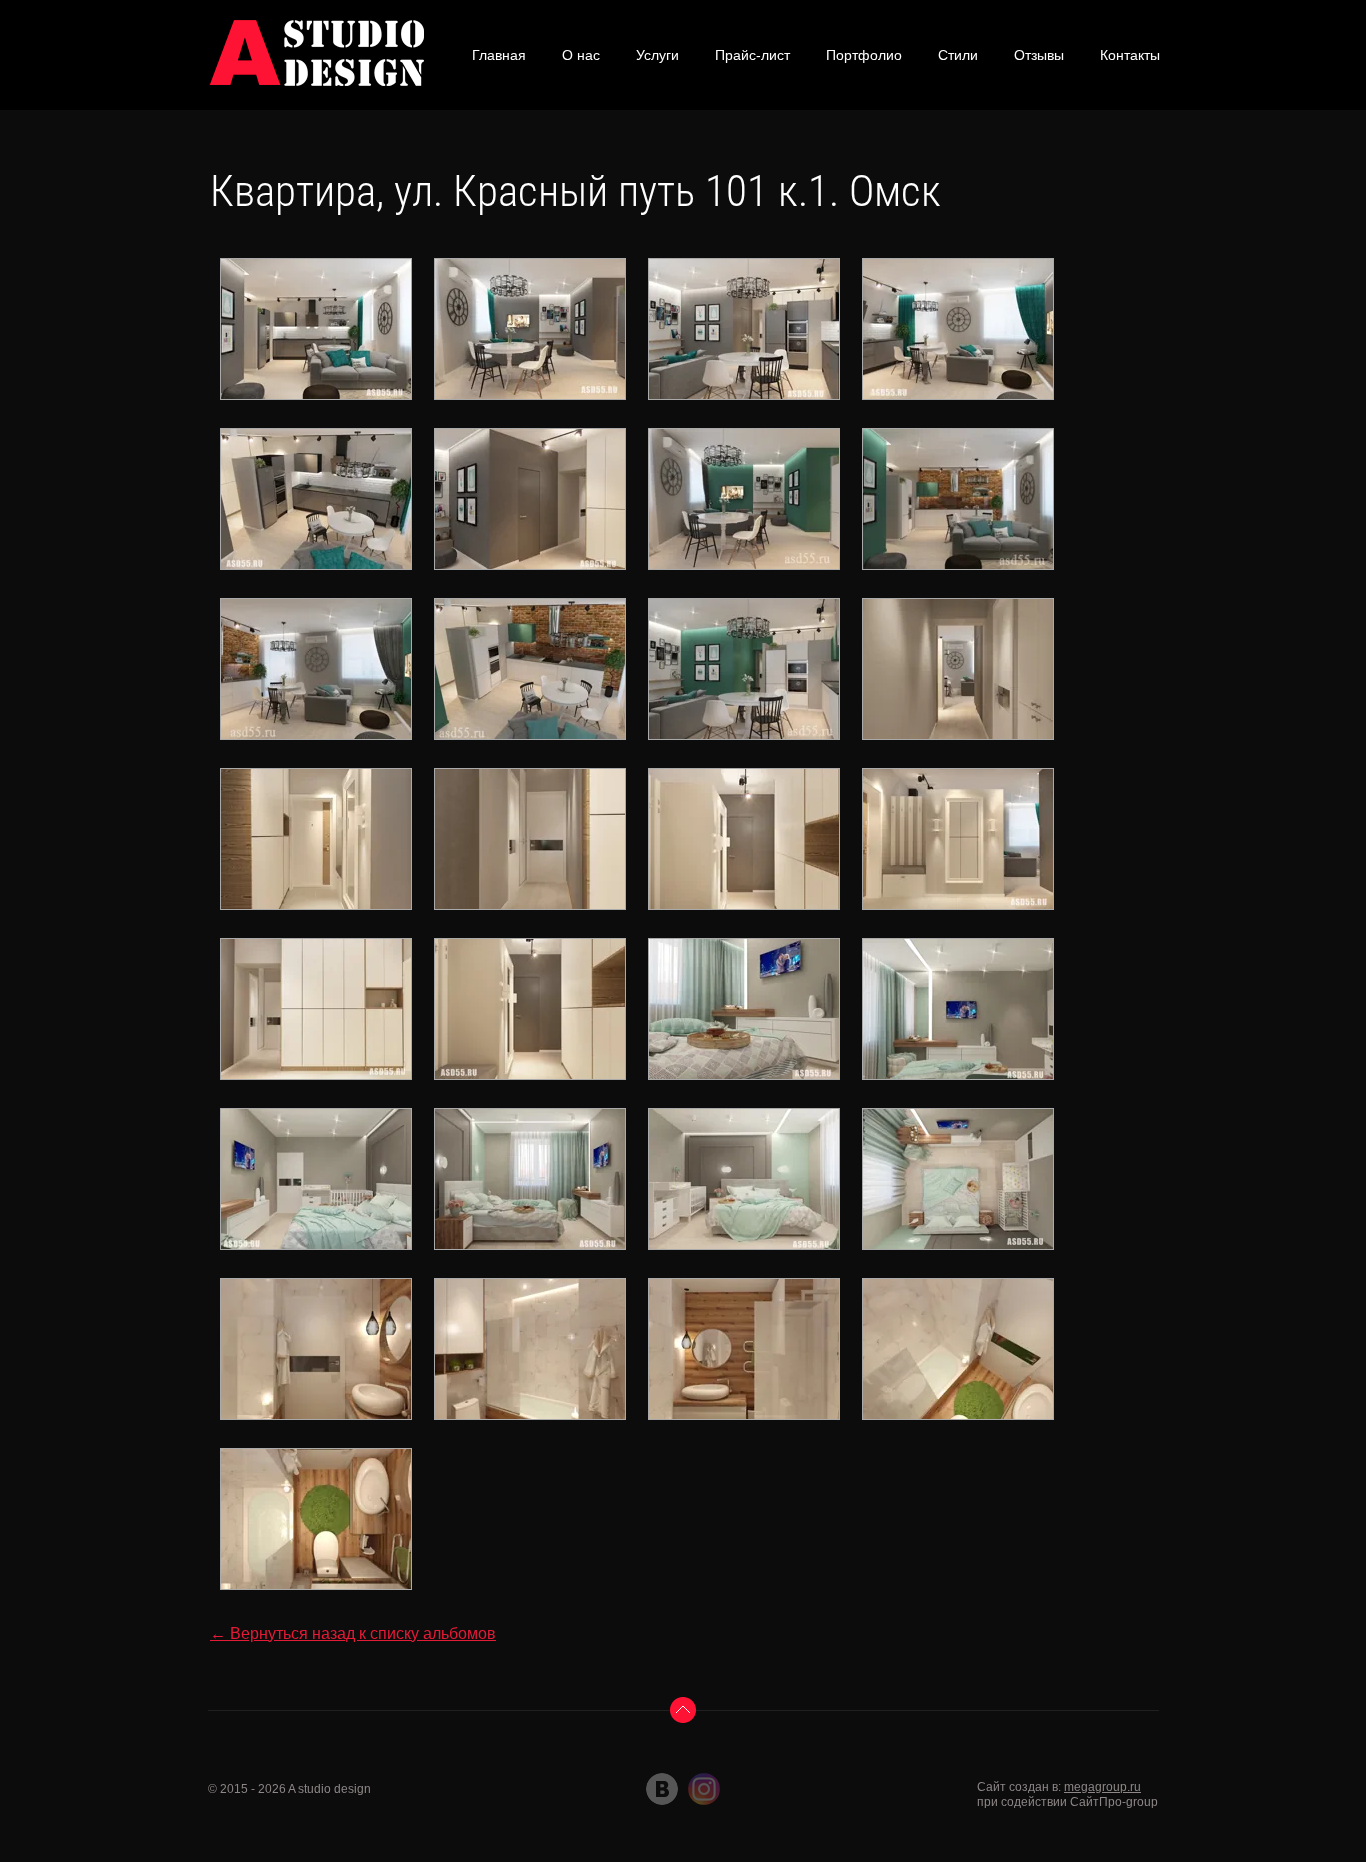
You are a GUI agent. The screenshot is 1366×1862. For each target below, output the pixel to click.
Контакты (1130, 55)
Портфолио (864, 55)
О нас (581, 55)
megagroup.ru (1102, 1787)
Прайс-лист (752, 55)
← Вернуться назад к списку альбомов (353, 1633)
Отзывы (1039, 55)
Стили (958, 55)
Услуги (657, 55)
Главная (499, 55)
